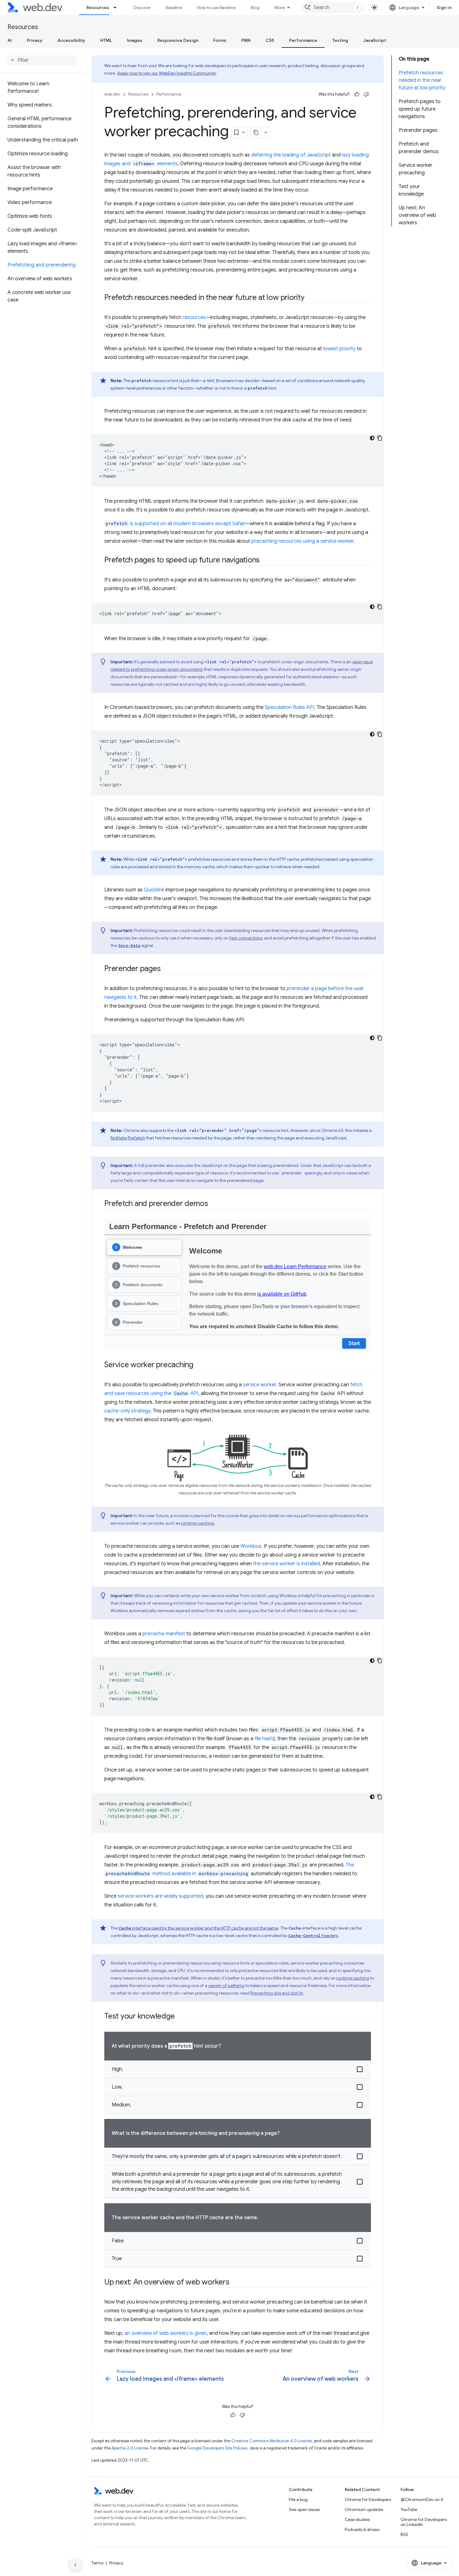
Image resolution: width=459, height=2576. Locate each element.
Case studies (357, 2519)
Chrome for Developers (368, 2499)
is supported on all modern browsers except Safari (175, 524)
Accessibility (71, 40)
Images (135, 40)
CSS (270, 40)
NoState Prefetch (128, 1138)
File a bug (298, 2499)
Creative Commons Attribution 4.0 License (272, 2441)
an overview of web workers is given (166, 2333)
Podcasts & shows (362, 2529)
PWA (246, 40)
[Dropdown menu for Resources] (118, 7)
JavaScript (375, 40)
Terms (97, 2563)
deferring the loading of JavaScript (291, 155)
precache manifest (164, 1634)
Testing (340, 40)
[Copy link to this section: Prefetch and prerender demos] (214, 1204)
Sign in (444, 7)
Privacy (35, 40)
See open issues (304, 2509)
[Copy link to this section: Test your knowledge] (180, 2017)
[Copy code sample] (380, 438)
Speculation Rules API (289, 707)
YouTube (409, 2509)
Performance (303, 40)
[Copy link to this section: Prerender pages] (166, 969)
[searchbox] (42, 60)
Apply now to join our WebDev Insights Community (166, 73)
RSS (404, 2534)
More (280, 7)
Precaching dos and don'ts (277, 1993)
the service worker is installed (287, 1564)
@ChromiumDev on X (422, 2499)
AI (10, 40)
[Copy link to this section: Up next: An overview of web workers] (235, 2283)
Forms (220, 40)
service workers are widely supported (160, 1896)
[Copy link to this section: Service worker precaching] (199, 1365)
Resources (98, 7)
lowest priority (339, 349)
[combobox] (333, 7)
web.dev (112, 94)
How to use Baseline (216, 7)
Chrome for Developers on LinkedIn (424, 2522)
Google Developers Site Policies (217, 2448)
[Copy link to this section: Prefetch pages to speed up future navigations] (265, 561)
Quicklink (154, 890)
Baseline (174, 7)
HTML (106, 40)
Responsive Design (178, 40)
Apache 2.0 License (130, 2448)
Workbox (251, 1546)
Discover (142, 7)
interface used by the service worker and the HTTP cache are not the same (198, 1928)
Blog (255, 7)
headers (313, 1936)
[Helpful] (357, 94)
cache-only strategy (127, 1411)
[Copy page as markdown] (256, 132)
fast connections (246, 938)
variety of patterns (226, 1986)
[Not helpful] (366, 94)
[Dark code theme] (372, 438)
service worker (259, 1385)
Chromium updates (364, 2509)
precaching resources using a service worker (302, 541)
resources (194, 317)
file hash (264, 1739)
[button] (238, 2069)
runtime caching (197, 1523)
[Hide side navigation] (75, 2565)
